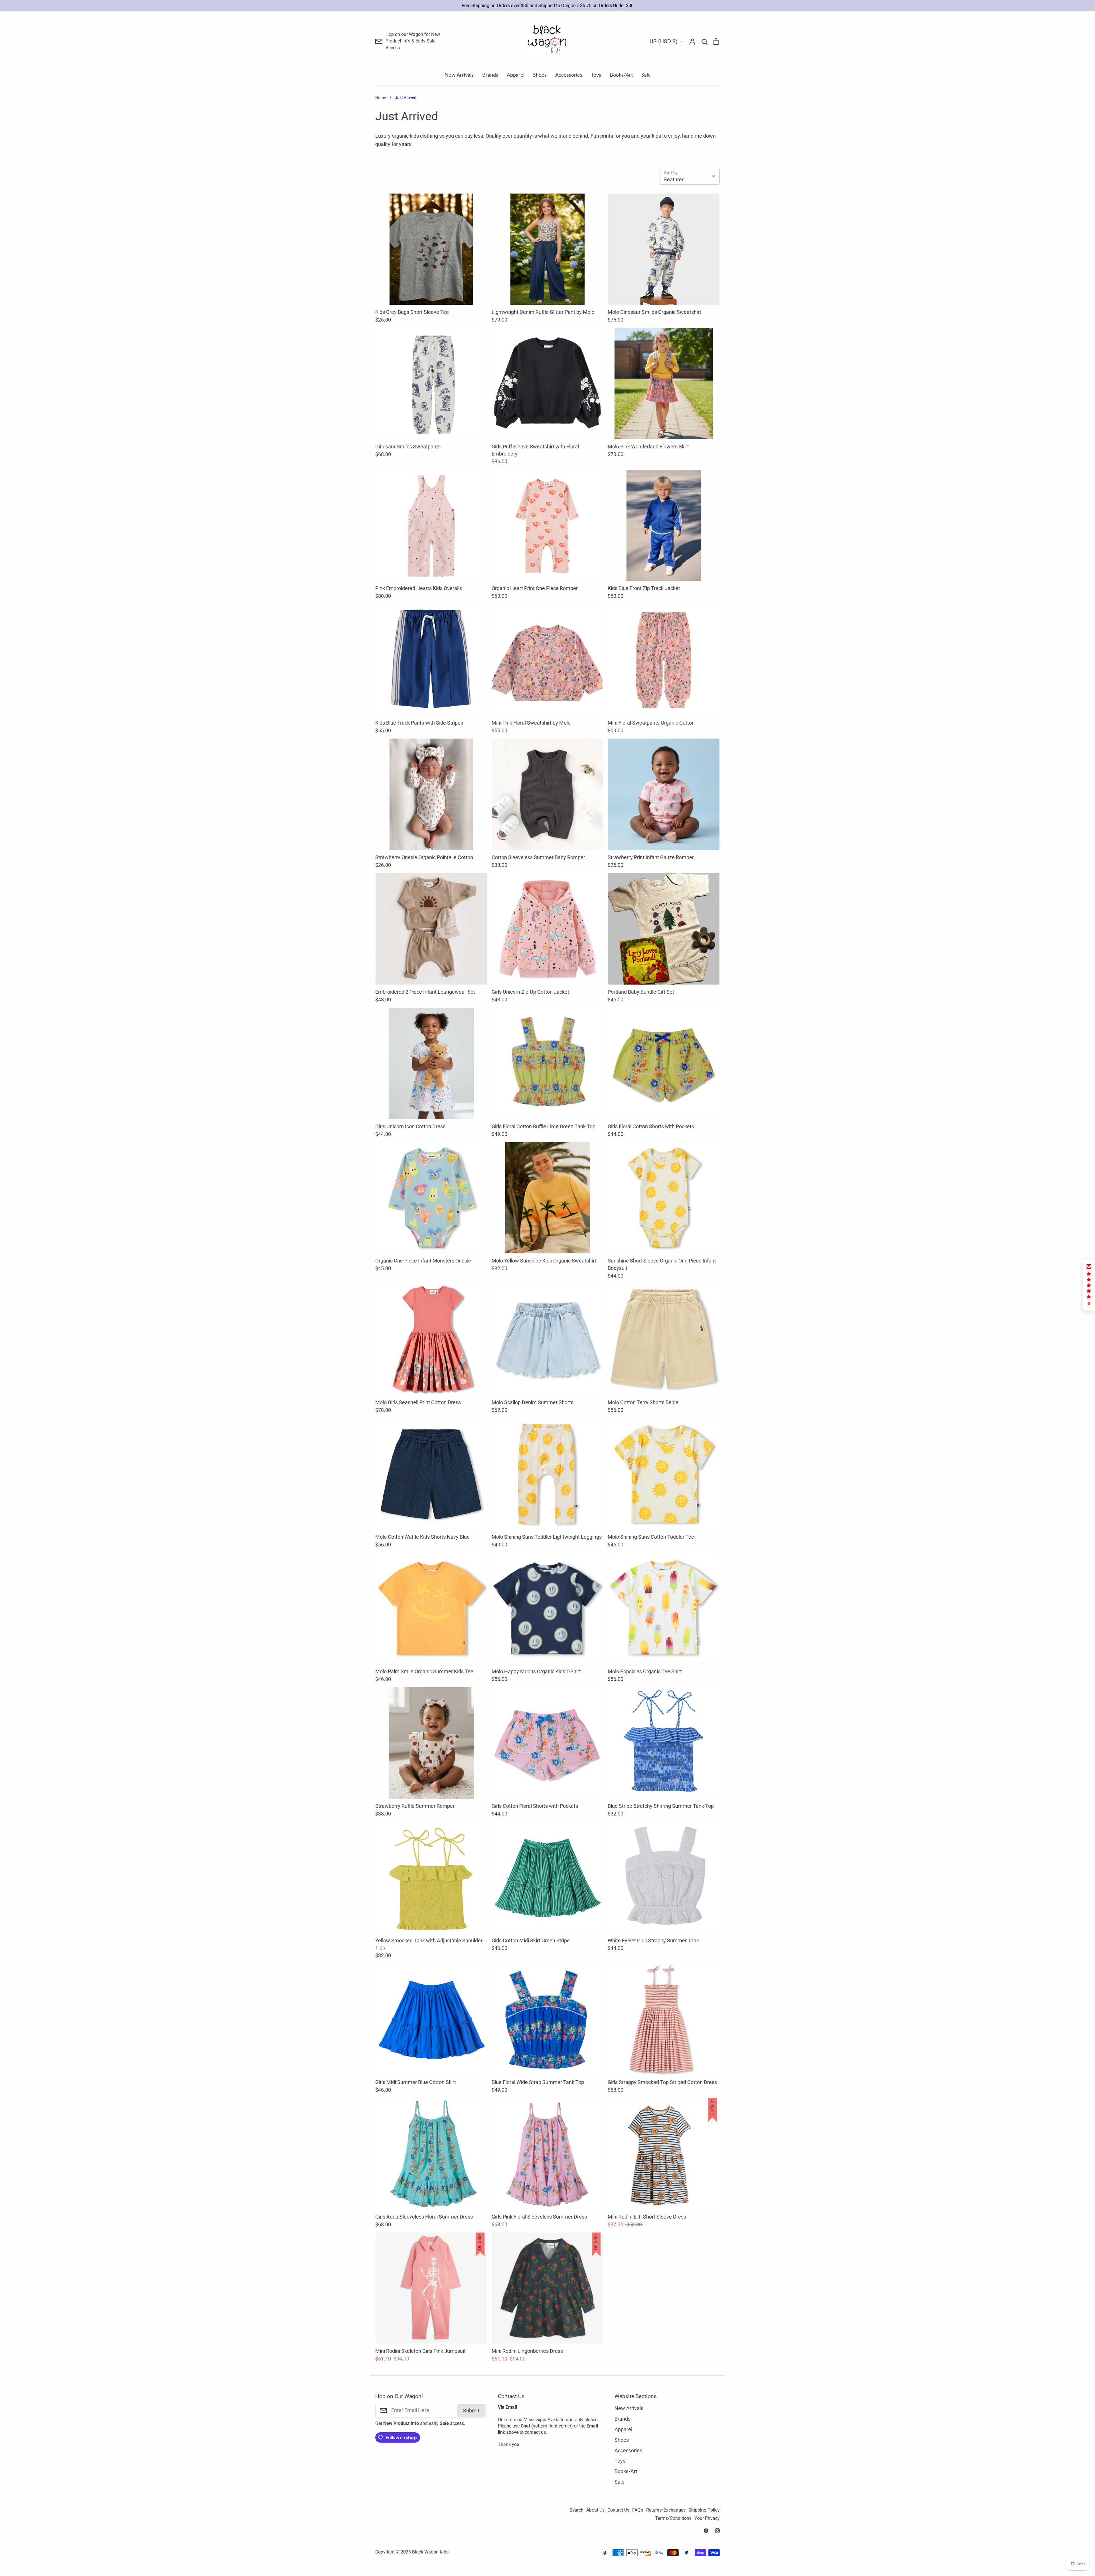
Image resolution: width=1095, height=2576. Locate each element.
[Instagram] (553, 1332)
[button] (1089, 1285)
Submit (589, 1308)
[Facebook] (542, 1332)
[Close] (612, 1234)
